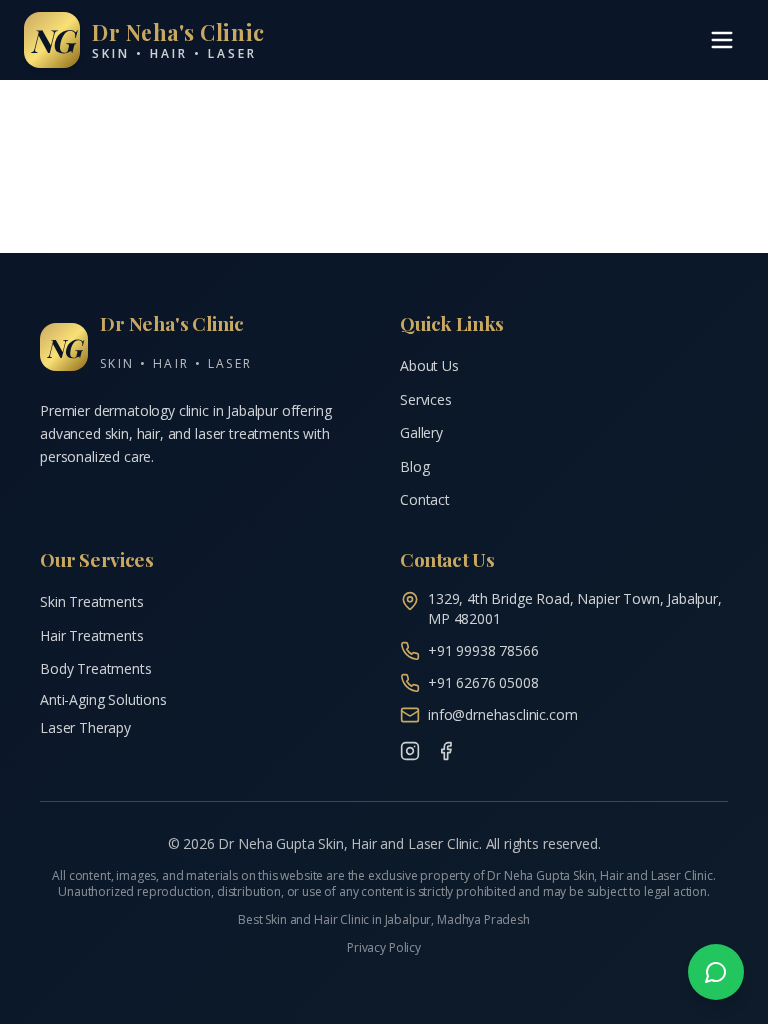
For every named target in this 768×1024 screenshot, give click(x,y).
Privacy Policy (384, 947)
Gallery (421, 432)
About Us (429, 365)
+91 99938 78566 (483, 650)
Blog (414, 466)
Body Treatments (96, 668)
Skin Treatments (92, 601)
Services (426, 399)
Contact (425, 499)
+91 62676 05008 (483, 682)
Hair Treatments (92, 635)
